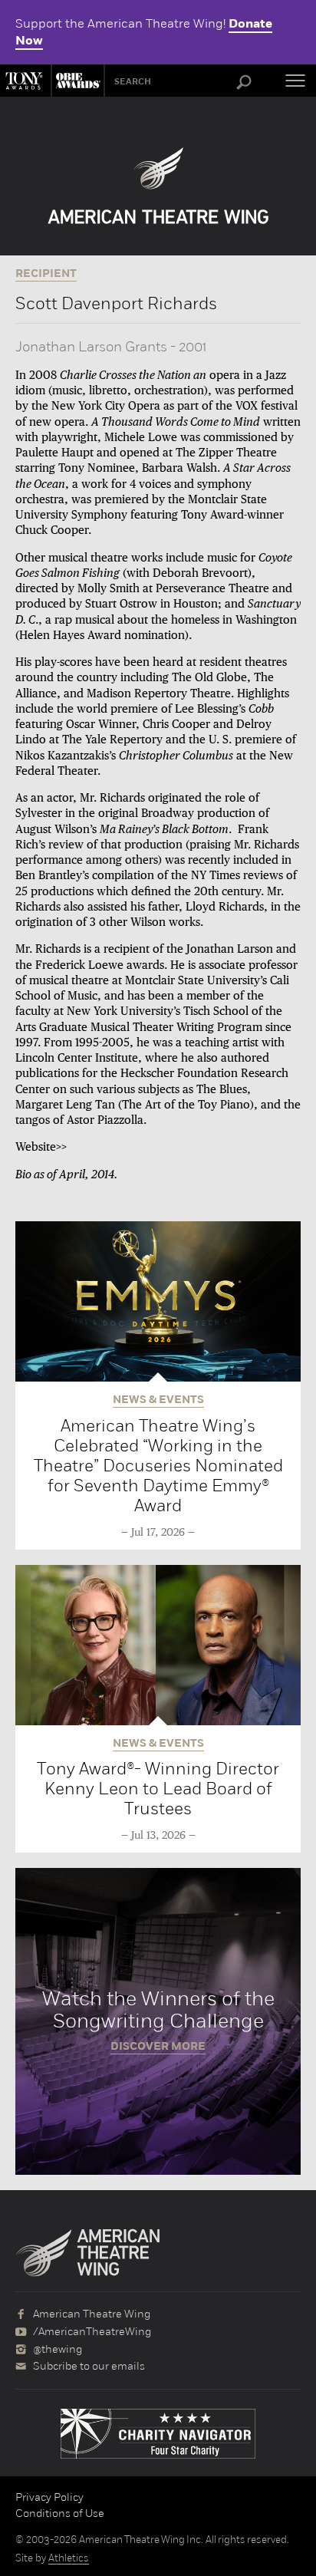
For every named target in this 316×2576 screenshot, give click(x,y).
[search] (244, 83)
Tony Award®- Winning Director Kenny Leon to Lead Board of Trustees (158, 1789)
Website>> (41, 1147)
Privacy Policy (49, 2497)
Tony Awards (25, 81)
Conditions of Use (60, 2513)
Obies (76, 81)
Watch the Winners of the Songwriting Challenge (158, 2021)
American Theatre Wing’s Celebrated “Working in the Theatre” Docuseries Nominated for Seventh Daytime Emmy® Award (158, 1466)
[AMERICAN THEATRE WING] (158, 186)
